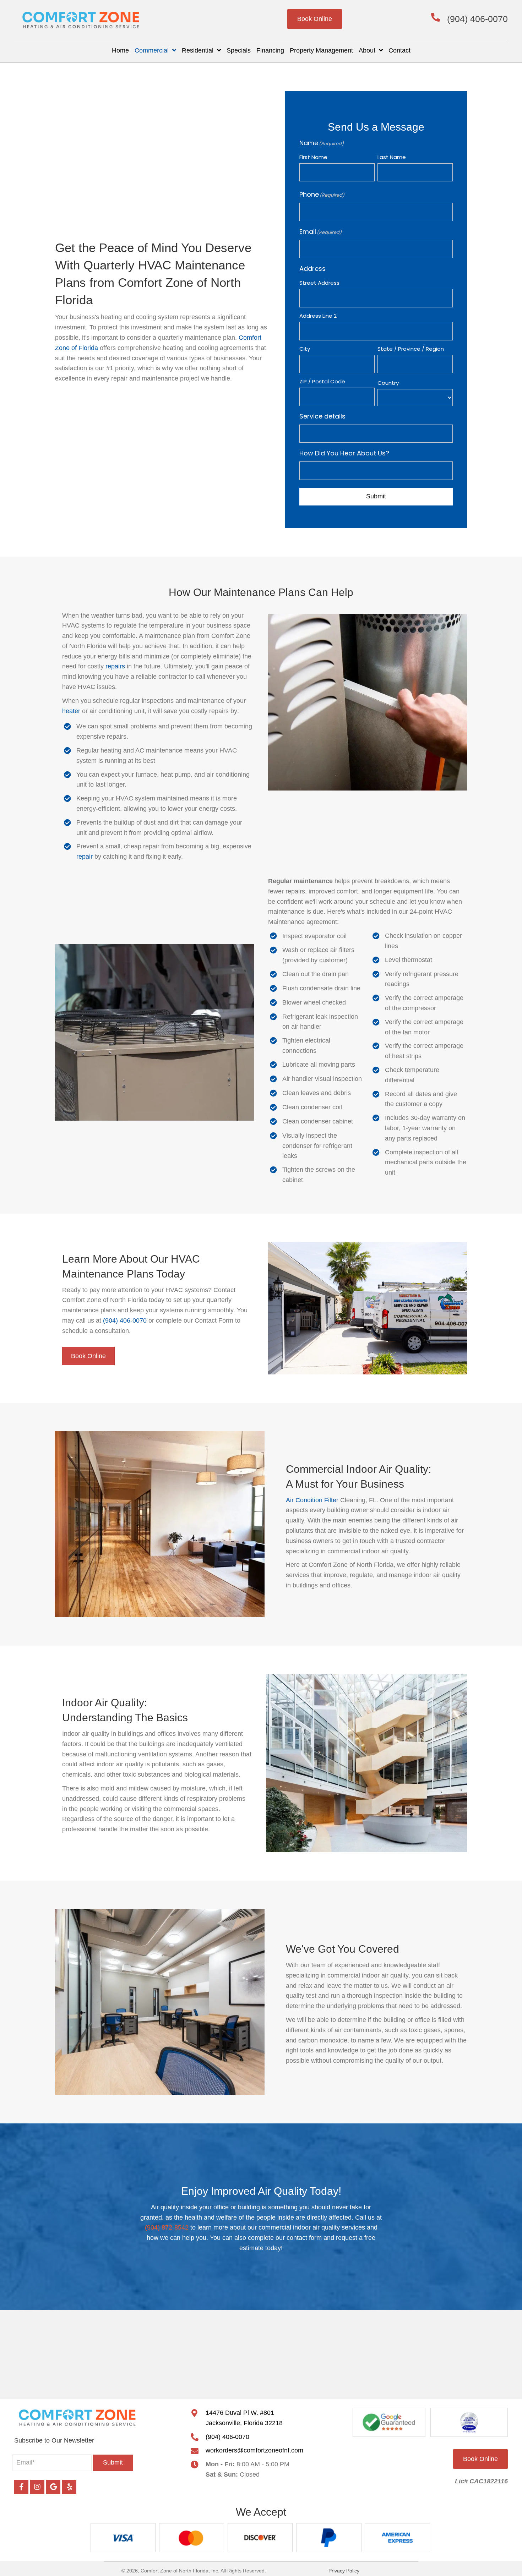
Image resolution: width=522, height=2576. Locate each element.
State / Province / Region (411, 349)
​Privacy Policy (344, 2571)
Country (388, 383)
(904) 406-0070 (477, 19)
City (305, 349)
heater (71, 711)
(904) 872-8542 (167, 2227)
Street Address (319, 283)
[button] (113, 2463)
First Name (313, 157)
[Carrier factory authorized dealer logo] (469, 2422)
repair (85, 857)
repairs (115, 666)
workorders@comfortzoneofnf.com (254, 2450)
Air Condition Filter (312, 1500)
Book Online (315, 19)
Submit (376, 496)
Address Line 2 (318, 316)
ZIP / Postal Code (322, 381)
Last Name (392, 157)
